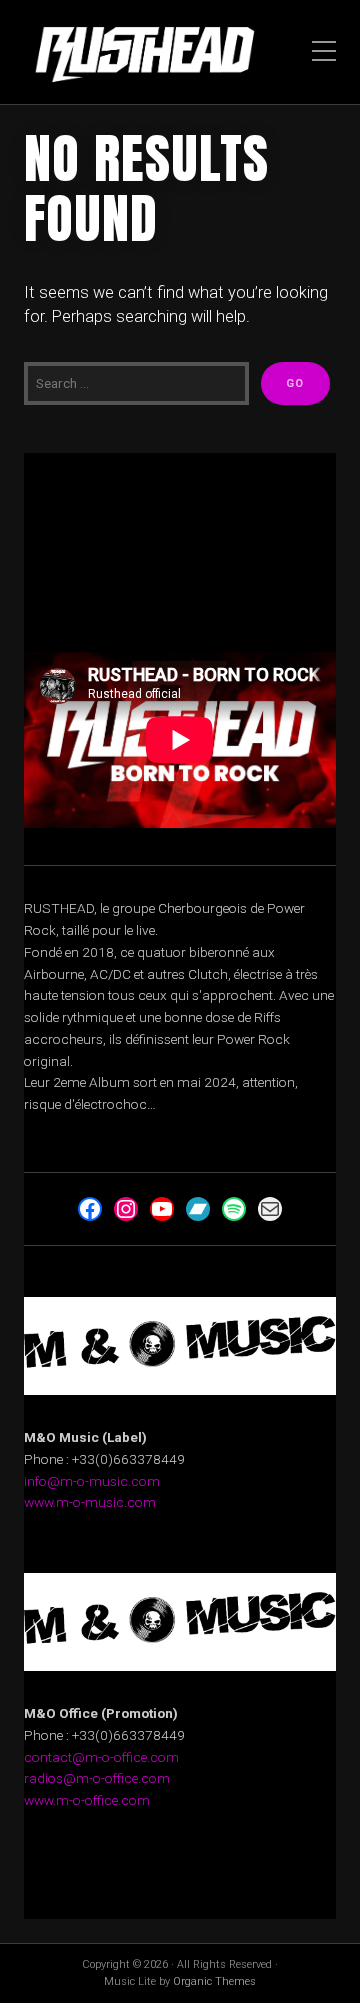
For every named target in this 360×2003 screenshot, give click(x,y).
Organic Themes (214, 1981)
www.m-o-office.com (87, 1800)
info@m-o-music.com (92, 1481)
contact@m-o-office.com (101, 1757)
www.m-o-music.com (90, 1502)
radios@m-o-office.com (97, 1778)
